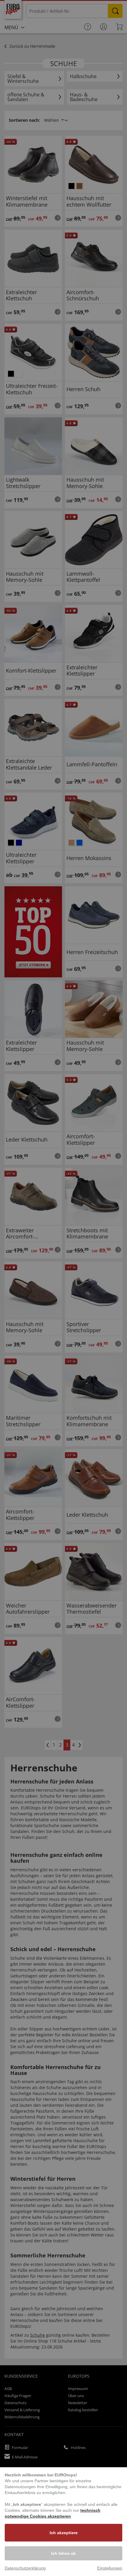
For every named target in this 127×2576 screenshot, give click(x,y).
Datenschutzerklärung (25, 2568)
